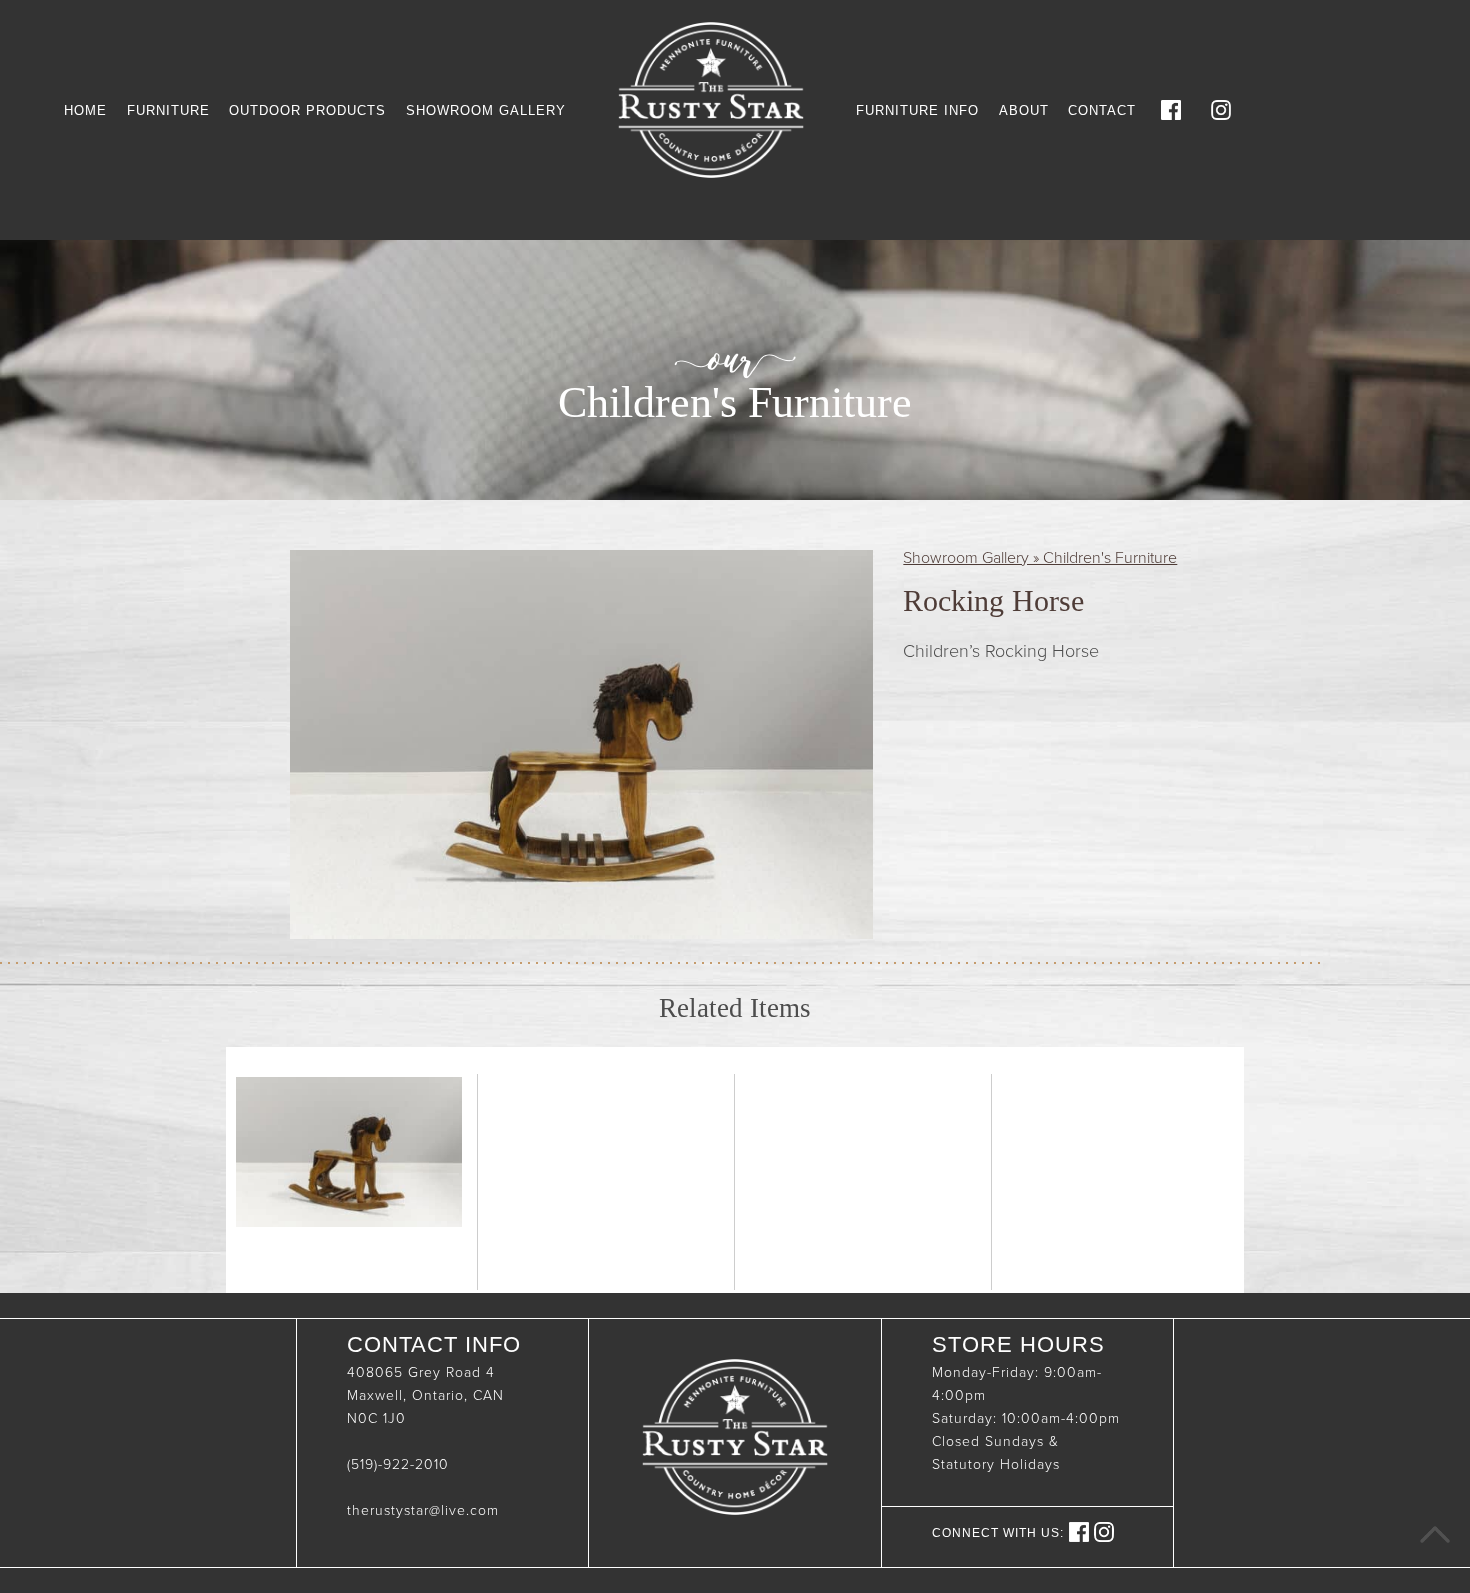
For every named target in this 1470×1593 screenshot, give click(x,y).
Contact (1102, 110)
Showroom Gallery (486, 110)
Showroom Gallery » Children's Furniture (1040, 558)
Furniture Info (917, 110)
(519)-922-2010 (398, 1464)
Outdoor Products (307, 110)
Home (85, 110)
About (1024, 110)
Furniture (168, 110)
